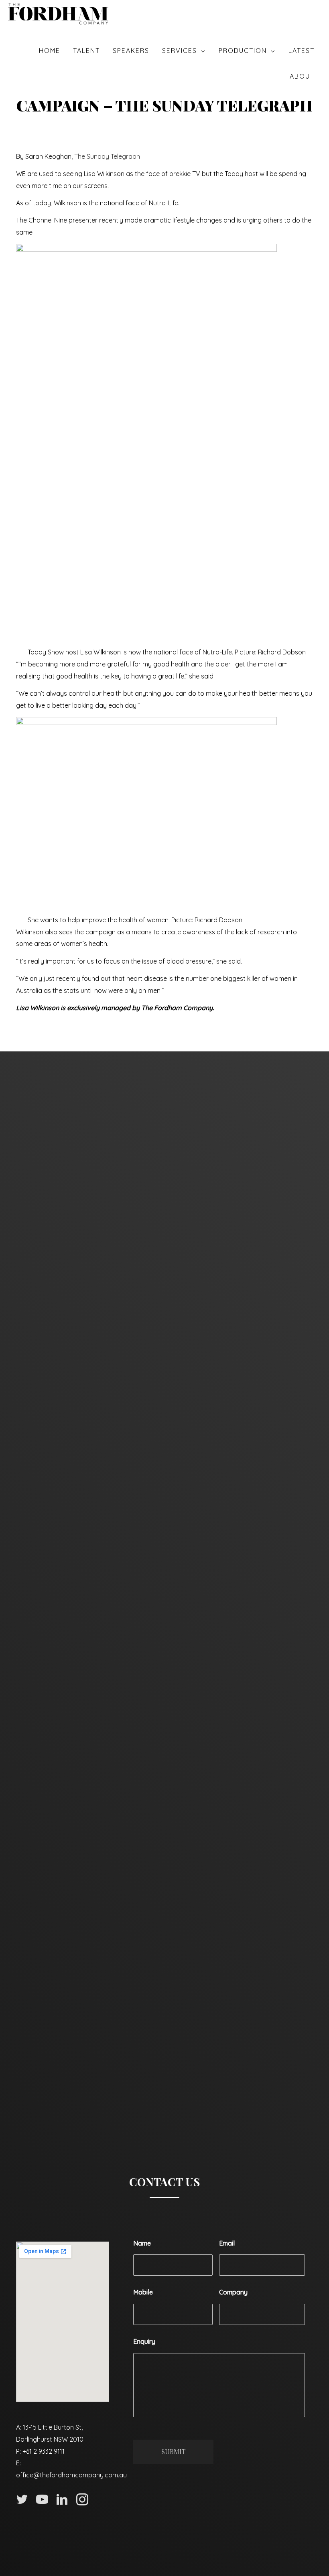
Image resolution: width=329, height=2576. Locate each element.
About (302, 76)
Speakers (131, 51)
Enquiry (144, 2341)
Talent (86, 51)
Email (227, 2243)
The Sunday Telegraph (107, 156)
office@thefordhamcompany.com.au (71, 2475)
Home (50, 51)
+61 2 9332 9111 (44, 2451)
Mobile (143, 2292)
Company (233, 2292)
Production (243, 51)
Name (142, 2243)
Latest (302, 51)
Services (180, 51)
